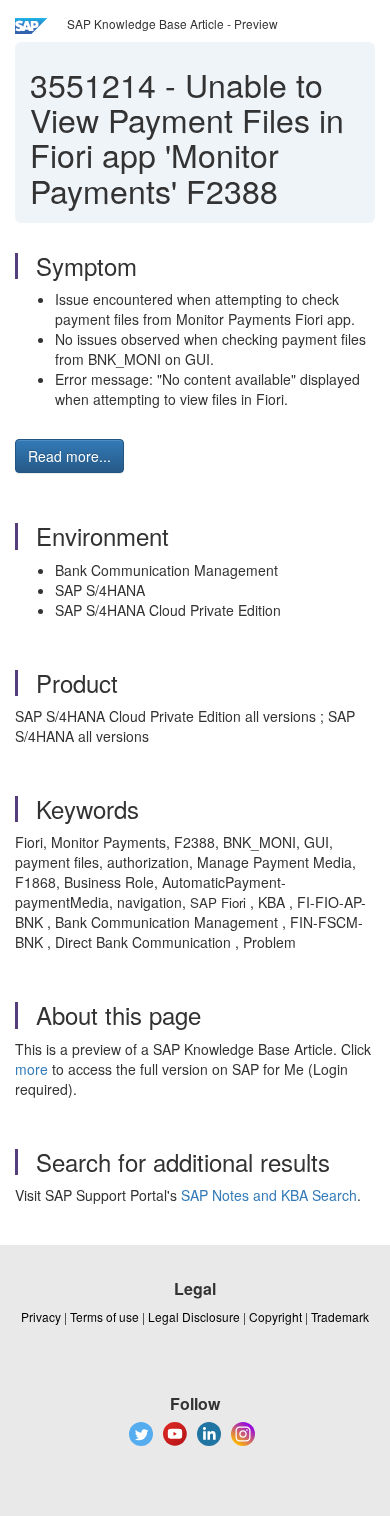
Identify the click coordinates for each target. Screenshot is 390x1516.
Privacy (41, 1316)
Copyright (275, 1316)
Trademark (340, 1316)
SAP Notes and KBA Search (269, 1195)
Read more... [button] (69, 456)
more (31, 1069)
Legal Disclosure (194, 1316)
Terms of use (104, 1316)
